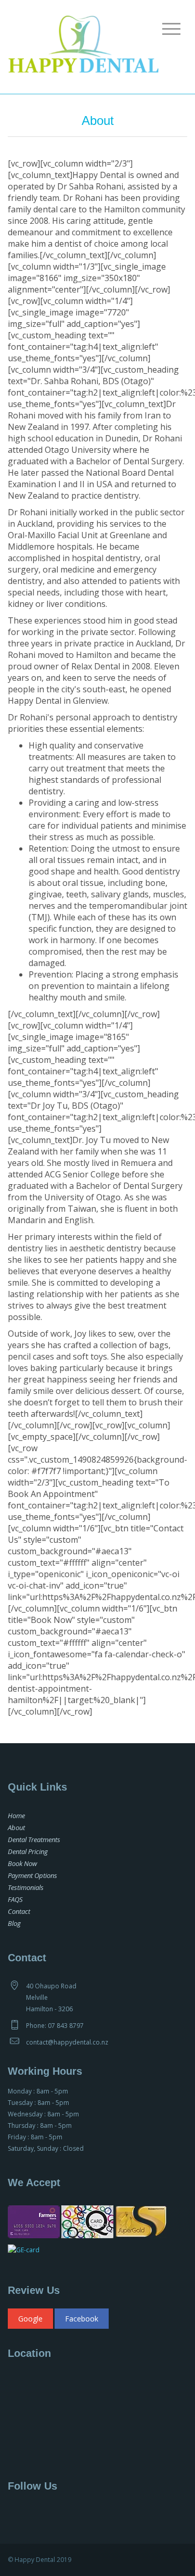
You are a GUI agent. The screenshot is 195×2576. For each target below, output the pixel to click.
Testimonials (26, 1887)
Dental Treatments (34, 1839)
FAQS (15, 1899)
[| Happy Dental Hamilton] (83, 46)
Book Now (22, 1863)
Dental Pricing (28, 1851)
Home (16, 1816)
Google (30, 2319)
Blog (14, 1923)
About (16, 1828)
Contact (19, 1911)
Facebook (82, 2319)
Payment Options (32, 1875)
